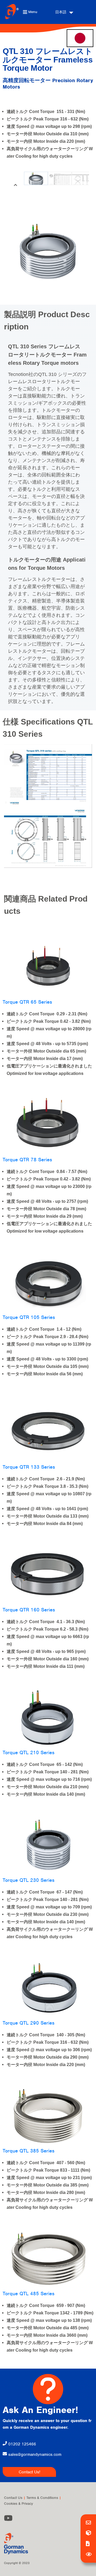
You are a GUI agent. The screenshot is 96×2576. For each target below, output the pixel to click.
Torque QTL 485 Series (29, 2294)
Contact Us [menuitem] (13, 2498)
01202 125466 (21, 2444)
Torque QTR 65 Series (27, 1002)
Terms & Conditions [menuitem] (42, 2498)
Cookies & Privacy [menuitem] (19, 2504)
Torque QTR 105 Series (29, 1317)
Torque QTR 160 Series (29, 1610)
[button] (15, 185)
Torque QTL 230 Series (29, 1880)
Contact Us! (29, 2472)
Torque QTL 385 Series (29, 2151)
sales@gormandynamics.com (35, 2454)
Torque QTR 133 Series (29, 1467)
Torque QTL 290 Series (29, 2023)
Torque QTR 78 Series (27, 1160)
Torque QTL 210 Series (29, 1752)
